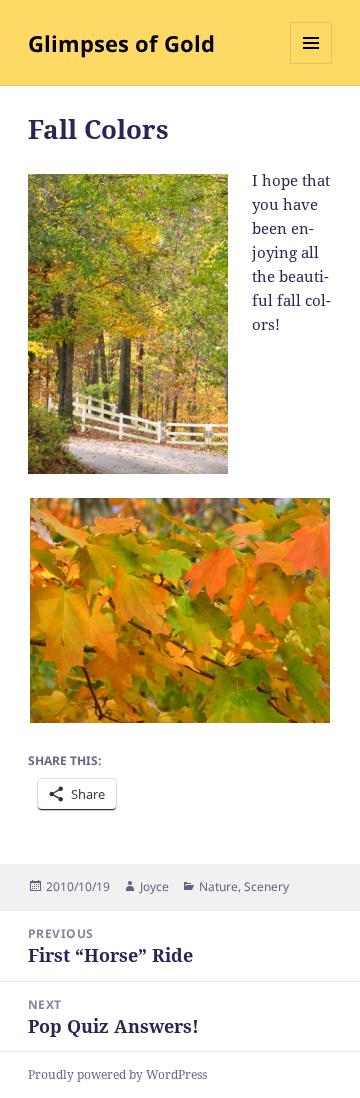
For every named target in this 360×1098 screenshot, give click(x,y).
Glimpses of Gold (121, 43)
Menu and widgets (311, 63)
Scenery (266, 886)
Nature (218, 886)
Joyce (154, 886)
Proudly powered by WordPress (117, 1074)
